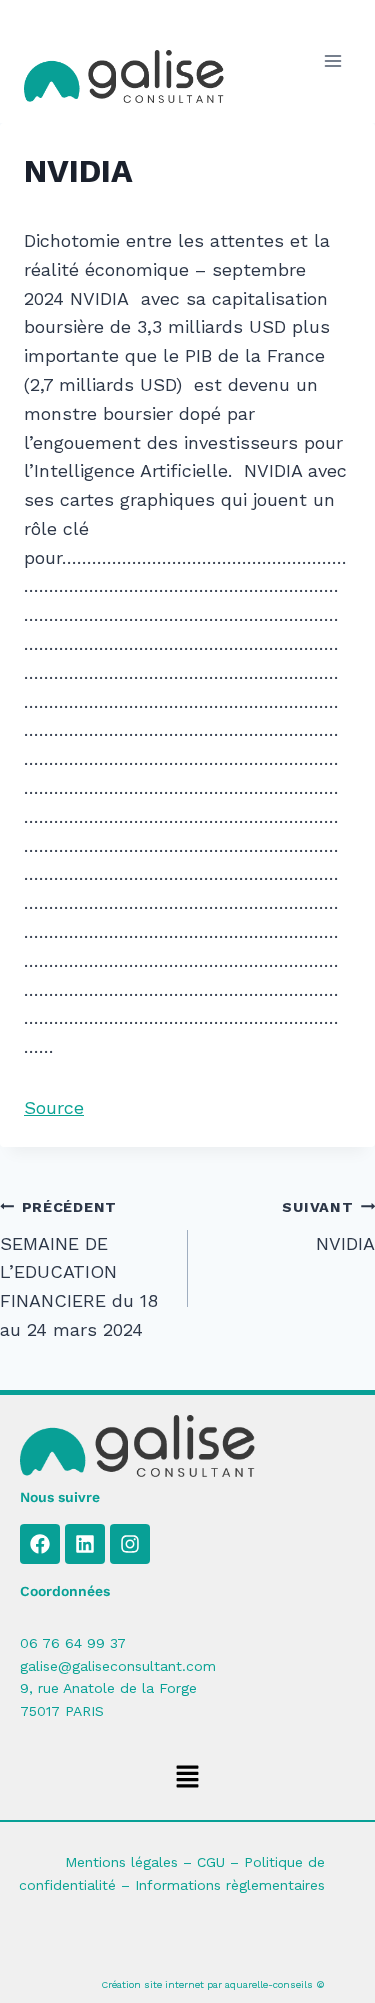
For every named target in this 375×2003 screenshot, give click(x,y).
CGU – (220, 1862)
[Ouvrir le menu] (332, 61)
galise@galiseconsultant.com (118, 1666)
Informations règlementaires (230, 1885)
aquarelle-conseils (269, 1984)
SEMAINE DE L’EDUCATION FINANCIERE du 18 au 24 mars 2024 (79, 1269)
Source (54, 1107)
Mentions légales (121, 1862)
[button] (187, 1778)
